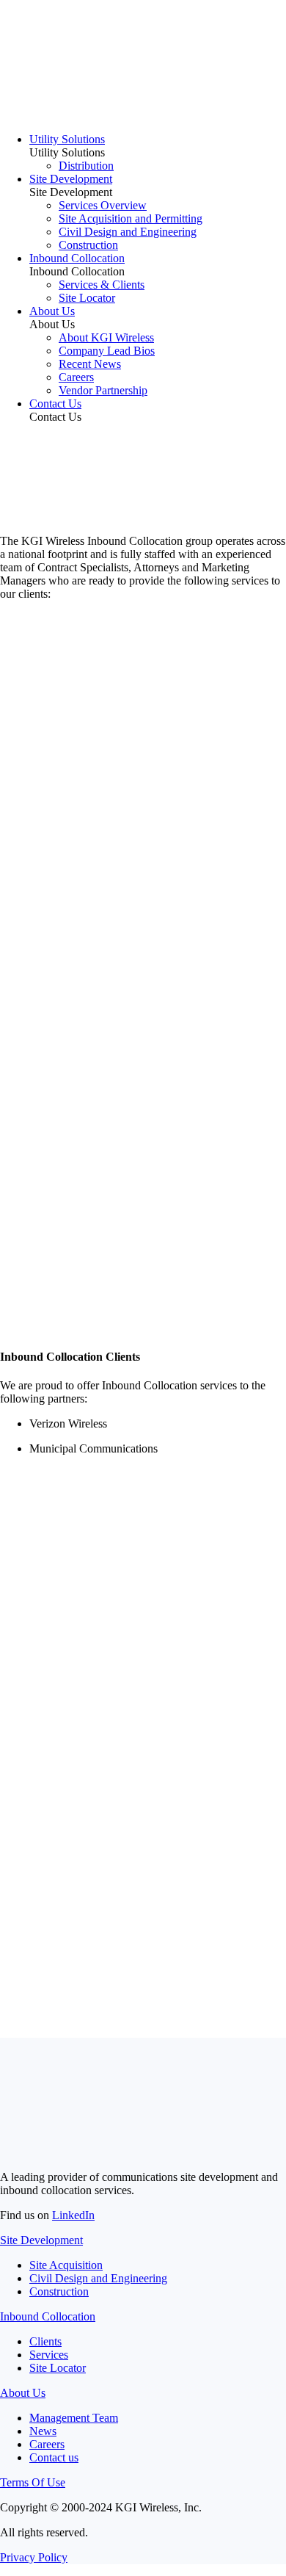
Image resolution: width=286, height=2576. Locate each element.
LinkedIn (73, 2215)
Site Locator (87, 298)
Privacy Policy (34, 2557)
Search (21, 1813)
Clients (45, 2341)
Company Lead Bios (107, 351)
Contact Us (55, 404)
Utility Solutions (67, 139)
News (43, 2431)
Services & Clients (102, 285)
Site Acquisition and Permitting (131, 218)
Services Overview (103, 205)
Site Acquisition (66, 2265)
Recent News (90, 364)
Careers (76, 377)
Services (49, 2355)
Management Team (74, 2418)
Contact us (54, 2457)
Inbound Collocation (77, 258)
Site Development (71, 179)
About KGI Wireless (106, 337)
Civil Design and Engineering (128, 232)
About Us (52, 311)
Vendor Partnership (103, 390)
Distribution (86, 166)
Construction (88, 245)
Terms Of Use (33, 2482)
